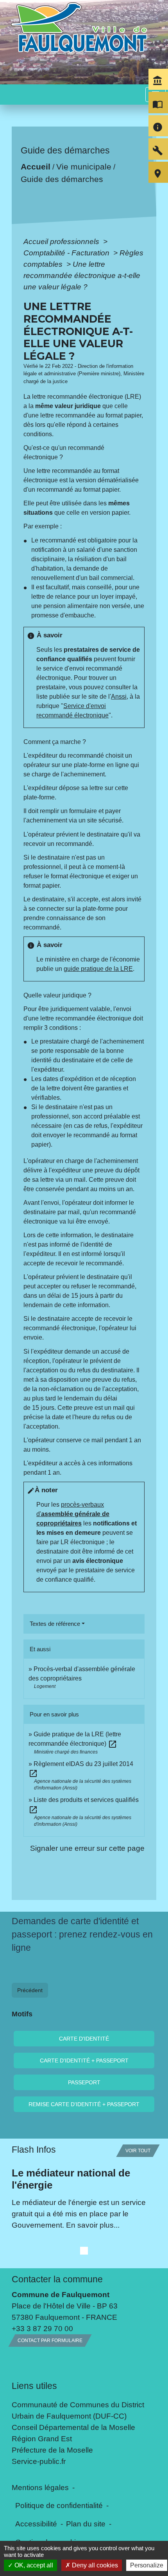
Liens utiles (34, 2386)
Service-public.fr (39, 2461)
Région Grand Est (42, 2439)
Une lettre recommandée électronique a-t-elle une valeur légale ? (82, 275)
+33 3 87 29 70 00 (42, 2328)
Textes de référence (55, 1624)
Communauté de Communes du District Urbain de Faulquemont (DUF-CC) (78, 2410)
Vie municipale (84, 167)
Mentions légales (40, 2487)
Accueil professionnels (62, 241)
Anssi (119, 697)
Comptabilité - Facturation (67, 253)
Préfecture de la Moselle (52, 2450)
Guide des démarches (62, 179)
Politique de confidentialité (59, 2505)
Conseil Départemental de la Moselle (73, 2427)
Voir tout (138, 2151)
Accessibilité (36, 2524)
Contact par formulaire (50, 2341)
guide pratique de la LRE (98, 969)
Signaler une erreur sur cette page (87, 1848)
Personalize (147, 2565)
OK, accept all (33, 2565)
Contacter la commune (57, 2279)
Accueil (36, 167)
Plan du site (86, 2524)
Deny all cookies (94, 2565)
